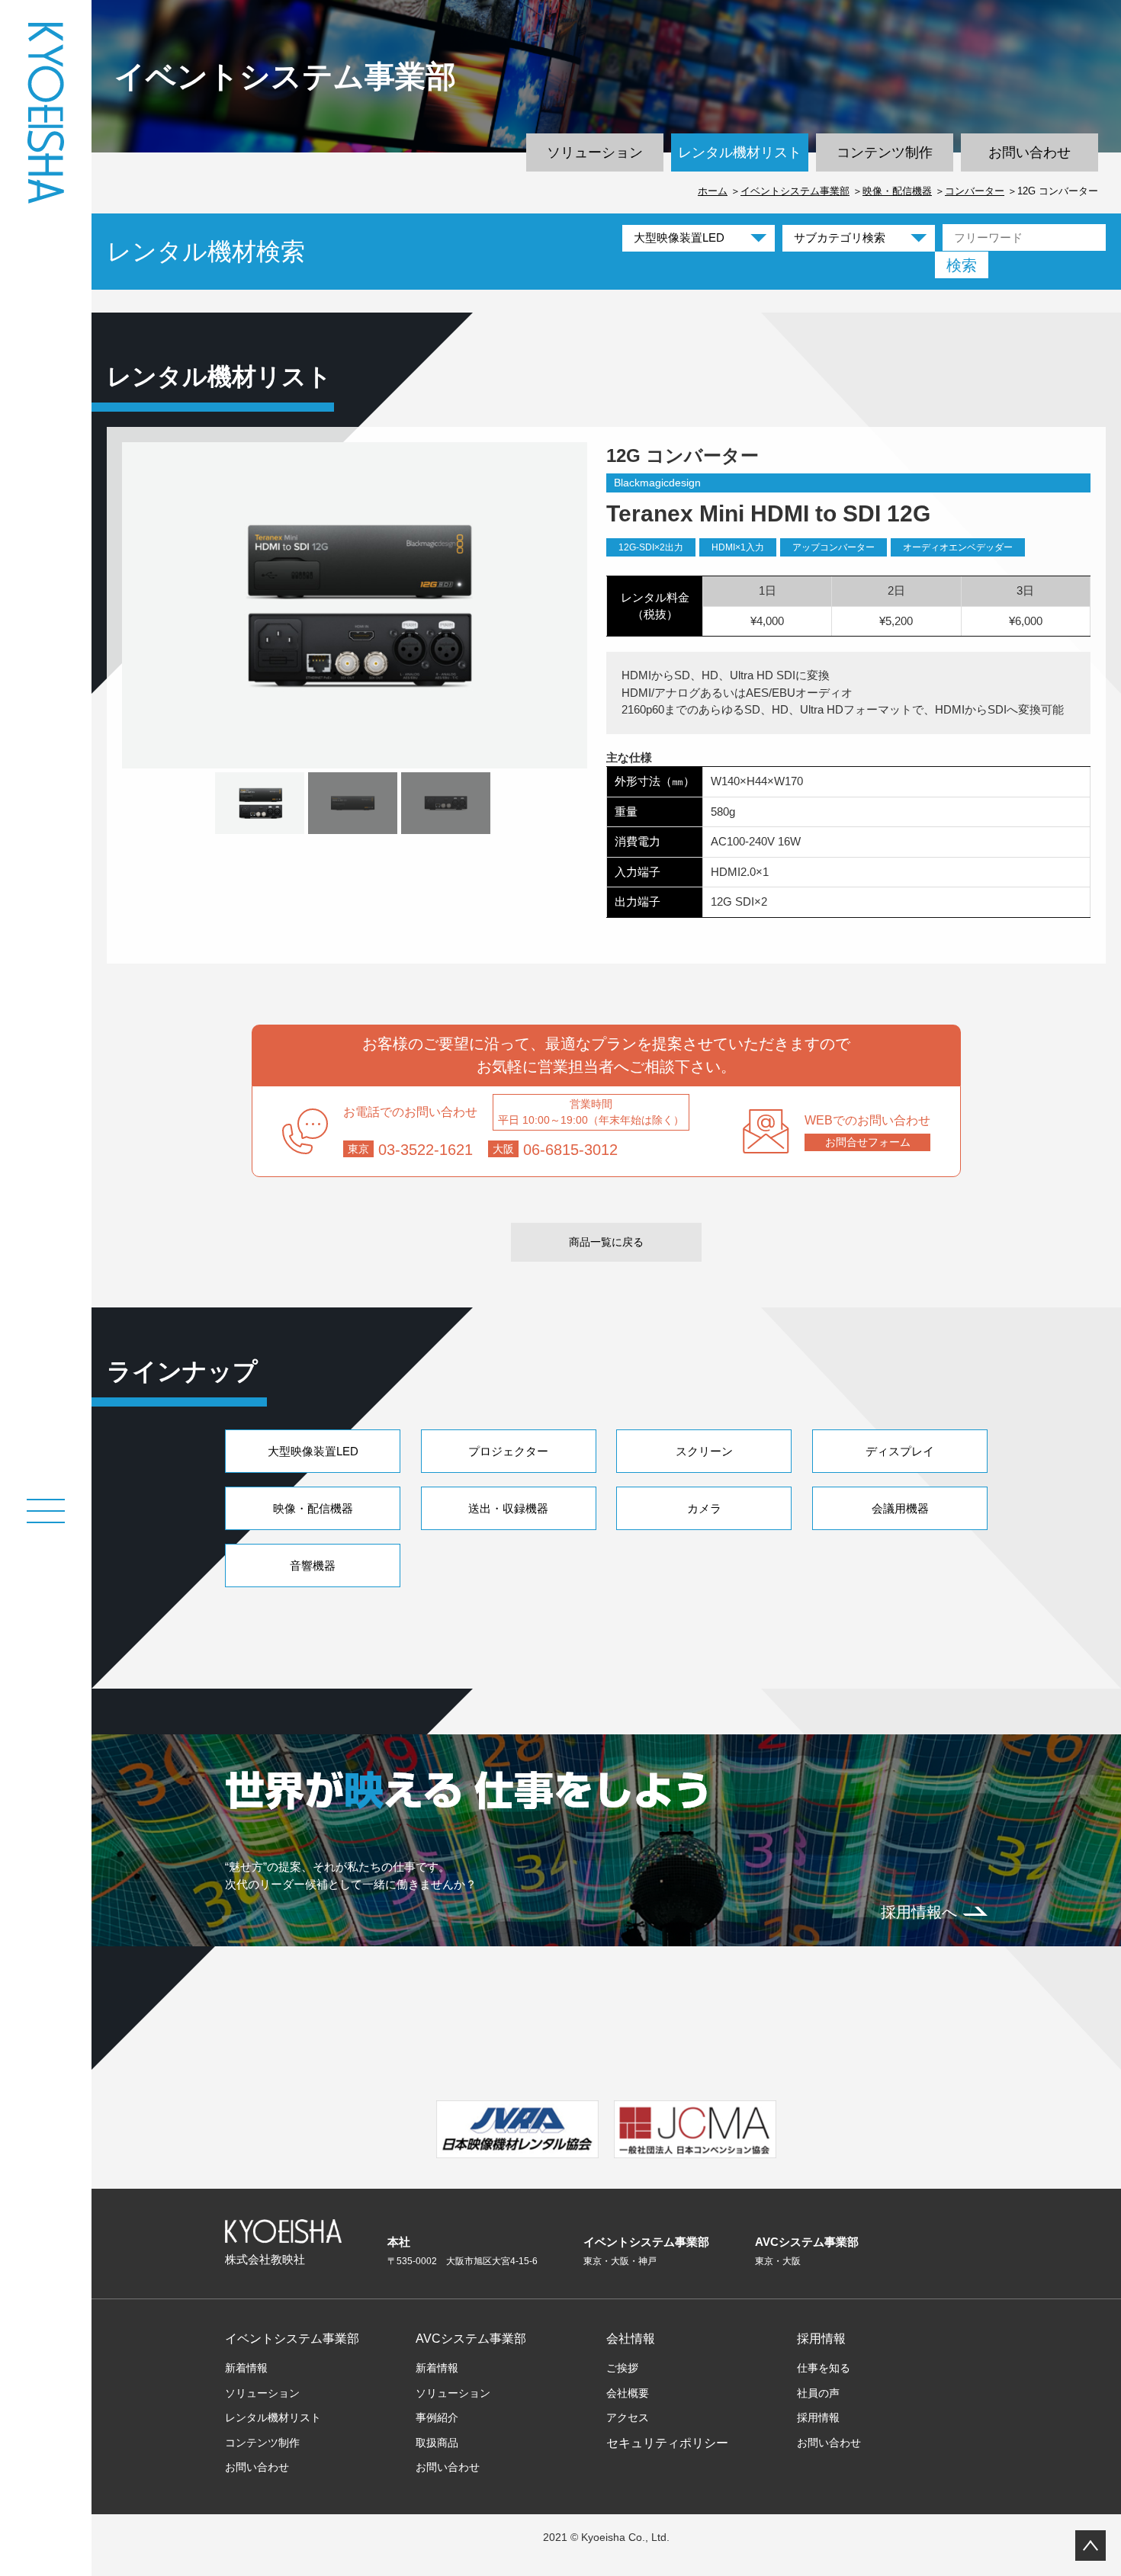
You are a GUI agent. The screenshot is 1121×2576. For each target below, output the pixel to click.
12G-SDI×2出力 (651, 547)
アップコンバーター (834, 547)
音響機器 (313, 1565)
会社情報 (631, 2339)
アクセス (628, 2417)
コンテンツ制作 (885, 152)
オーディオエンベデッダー (958, 547)
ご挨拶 (622, 2368)
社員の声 (818, 2393)
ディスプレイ (900, 1451)
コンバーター (975, 191)
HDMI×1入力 (738, 547)
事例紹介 (437, 2417)
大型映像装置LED (313, 1451)
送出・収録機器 (508, 1508)
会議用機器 (900, 1508)
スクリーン (704, 1451)
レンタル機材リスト (740, 152)
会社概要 (628, 2393)
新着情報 (246, 2368)
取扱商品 (437, 2443)
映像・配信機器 (897, 191)
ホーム (713, 191)
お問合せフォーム (868, 1142)
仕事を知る (824, 2368)
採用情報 (821, 2339)
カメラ (704, 1508)
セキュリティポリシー (667, 2443)
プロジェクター (508, 1451)
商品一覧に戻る (606, 1242)
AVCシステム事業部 (471, 2339)
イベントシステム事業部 (795, 191)
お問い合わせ (1029, 152)
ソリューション (595, 152)
